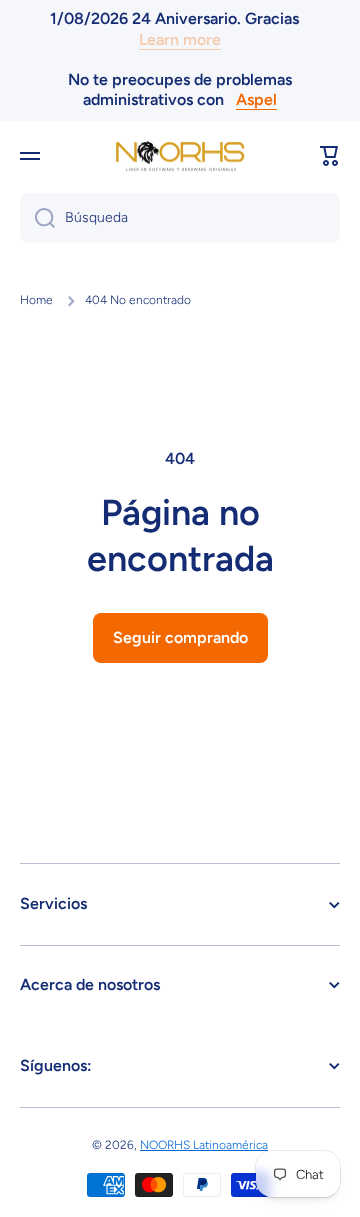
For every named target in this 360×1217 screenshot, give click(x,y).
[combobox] (180, 218)
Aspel (256, 99)
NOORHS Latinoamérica (204, 1145)
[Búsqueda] (37, 218)
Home (36, 300)
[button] (330, 156)
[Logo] (180, 156)
